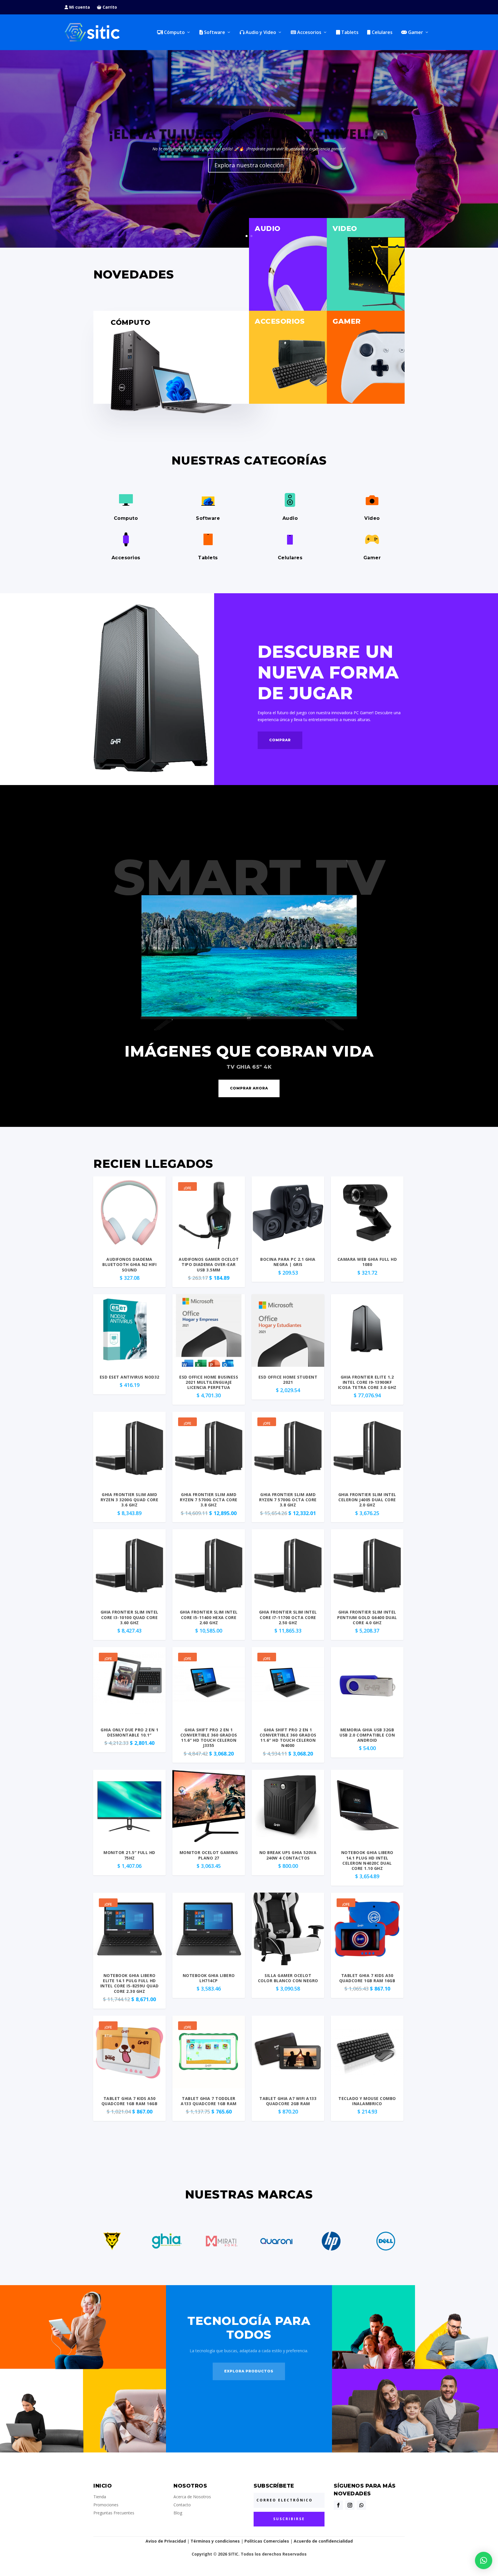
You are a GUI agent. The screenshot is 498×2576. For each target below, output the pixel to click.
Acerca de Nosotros (192, 2497)
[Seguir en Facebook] (338, 2505)
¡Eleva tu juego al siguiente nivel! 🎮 (249, 134)
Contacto (182, 2505)
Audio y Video (260, 33)
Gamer (415, 33)
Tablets (349, 33)
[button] (484, 2560)
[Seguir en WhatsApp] (361, 2505)
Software (214, 33)
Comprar (280, 740)
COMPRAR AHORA (249, 1088)
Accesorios (309, 33)
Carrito (109, 7)
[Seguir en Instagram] (350, 2505)
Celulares (382, 33)
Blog (178, 2513)
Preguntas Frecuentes (114, 2513)
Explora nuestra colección (249, 165)
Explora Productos (249, 2371)
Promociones (106, 2505)
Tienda (100, 2497)
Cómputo (174, 33)
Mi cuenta (79, 7)
